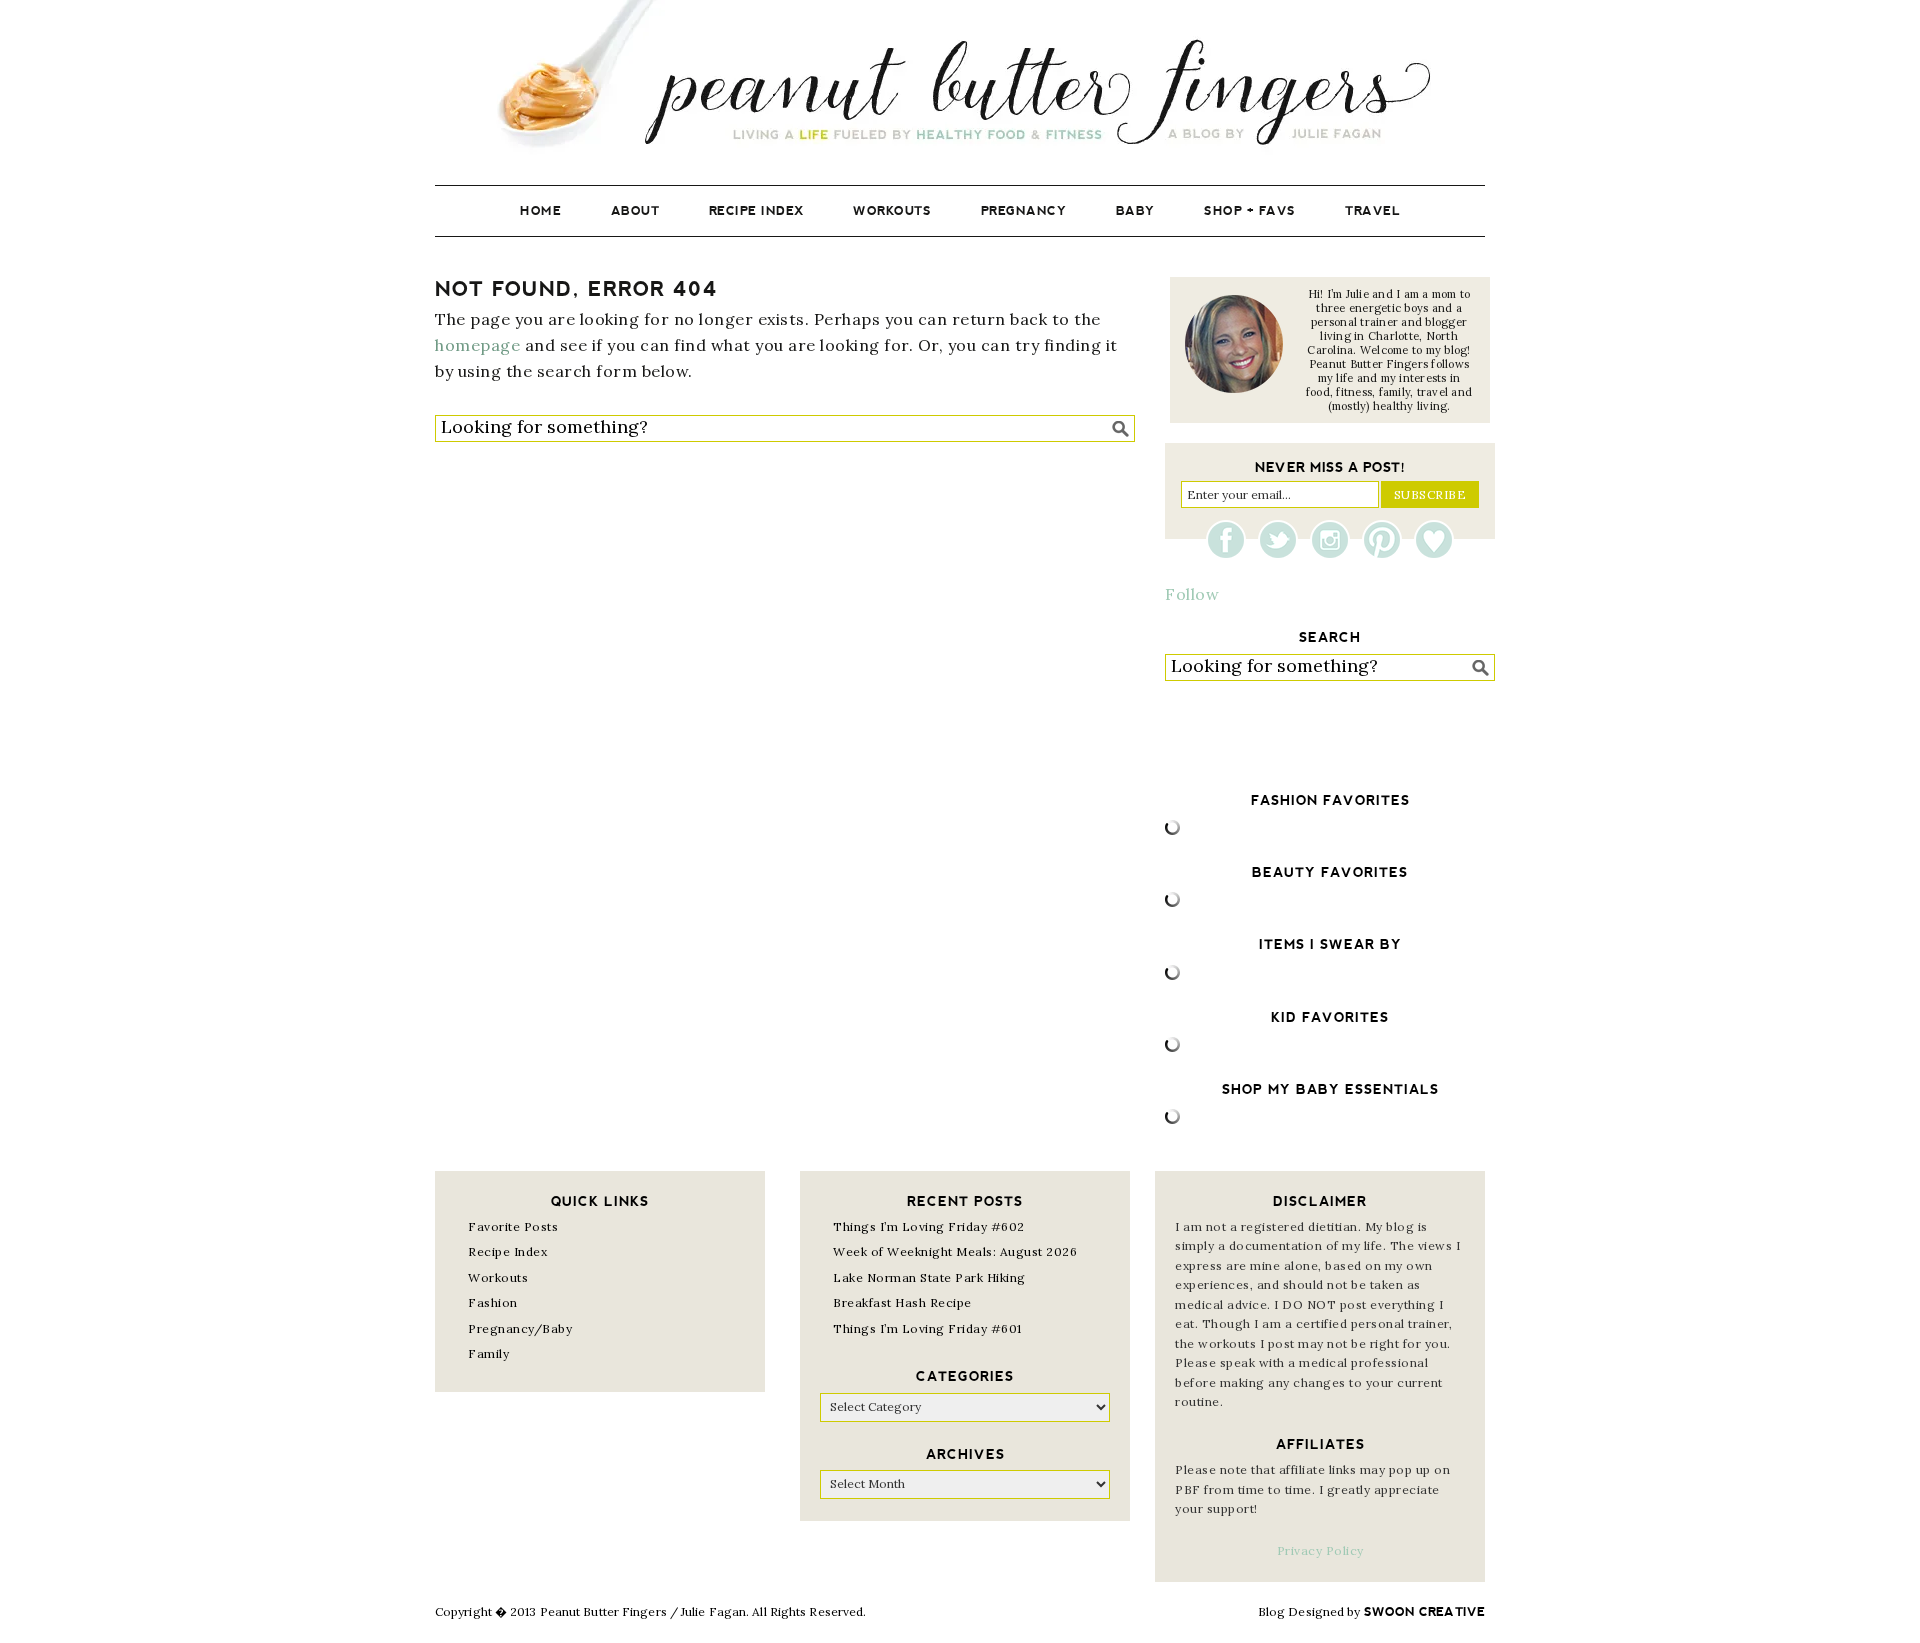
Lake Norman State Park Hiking (929, 1277)
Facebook (1231, 540)
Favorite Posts (513, 1226)
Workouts (498, 1277)
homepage (477, 345)
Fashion (493, 1302)
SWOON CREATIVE (1424, 1612)
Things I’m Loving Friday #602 (929, 1226)
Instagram (1335, 540)
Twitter (1283, 540)
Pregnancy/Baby (520, 1328)
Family (488, 1353)
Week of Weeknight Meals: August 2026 (955, 1251)
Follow (1192, 594)
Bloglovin (1434, 540)
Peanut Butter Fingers (960, 77)
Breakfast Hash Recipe (902, 1302)
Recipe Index (507, 1251)
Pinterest (1387, 540)
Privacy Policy (1320, 1550)
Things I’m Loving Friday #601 (927, 1328)
